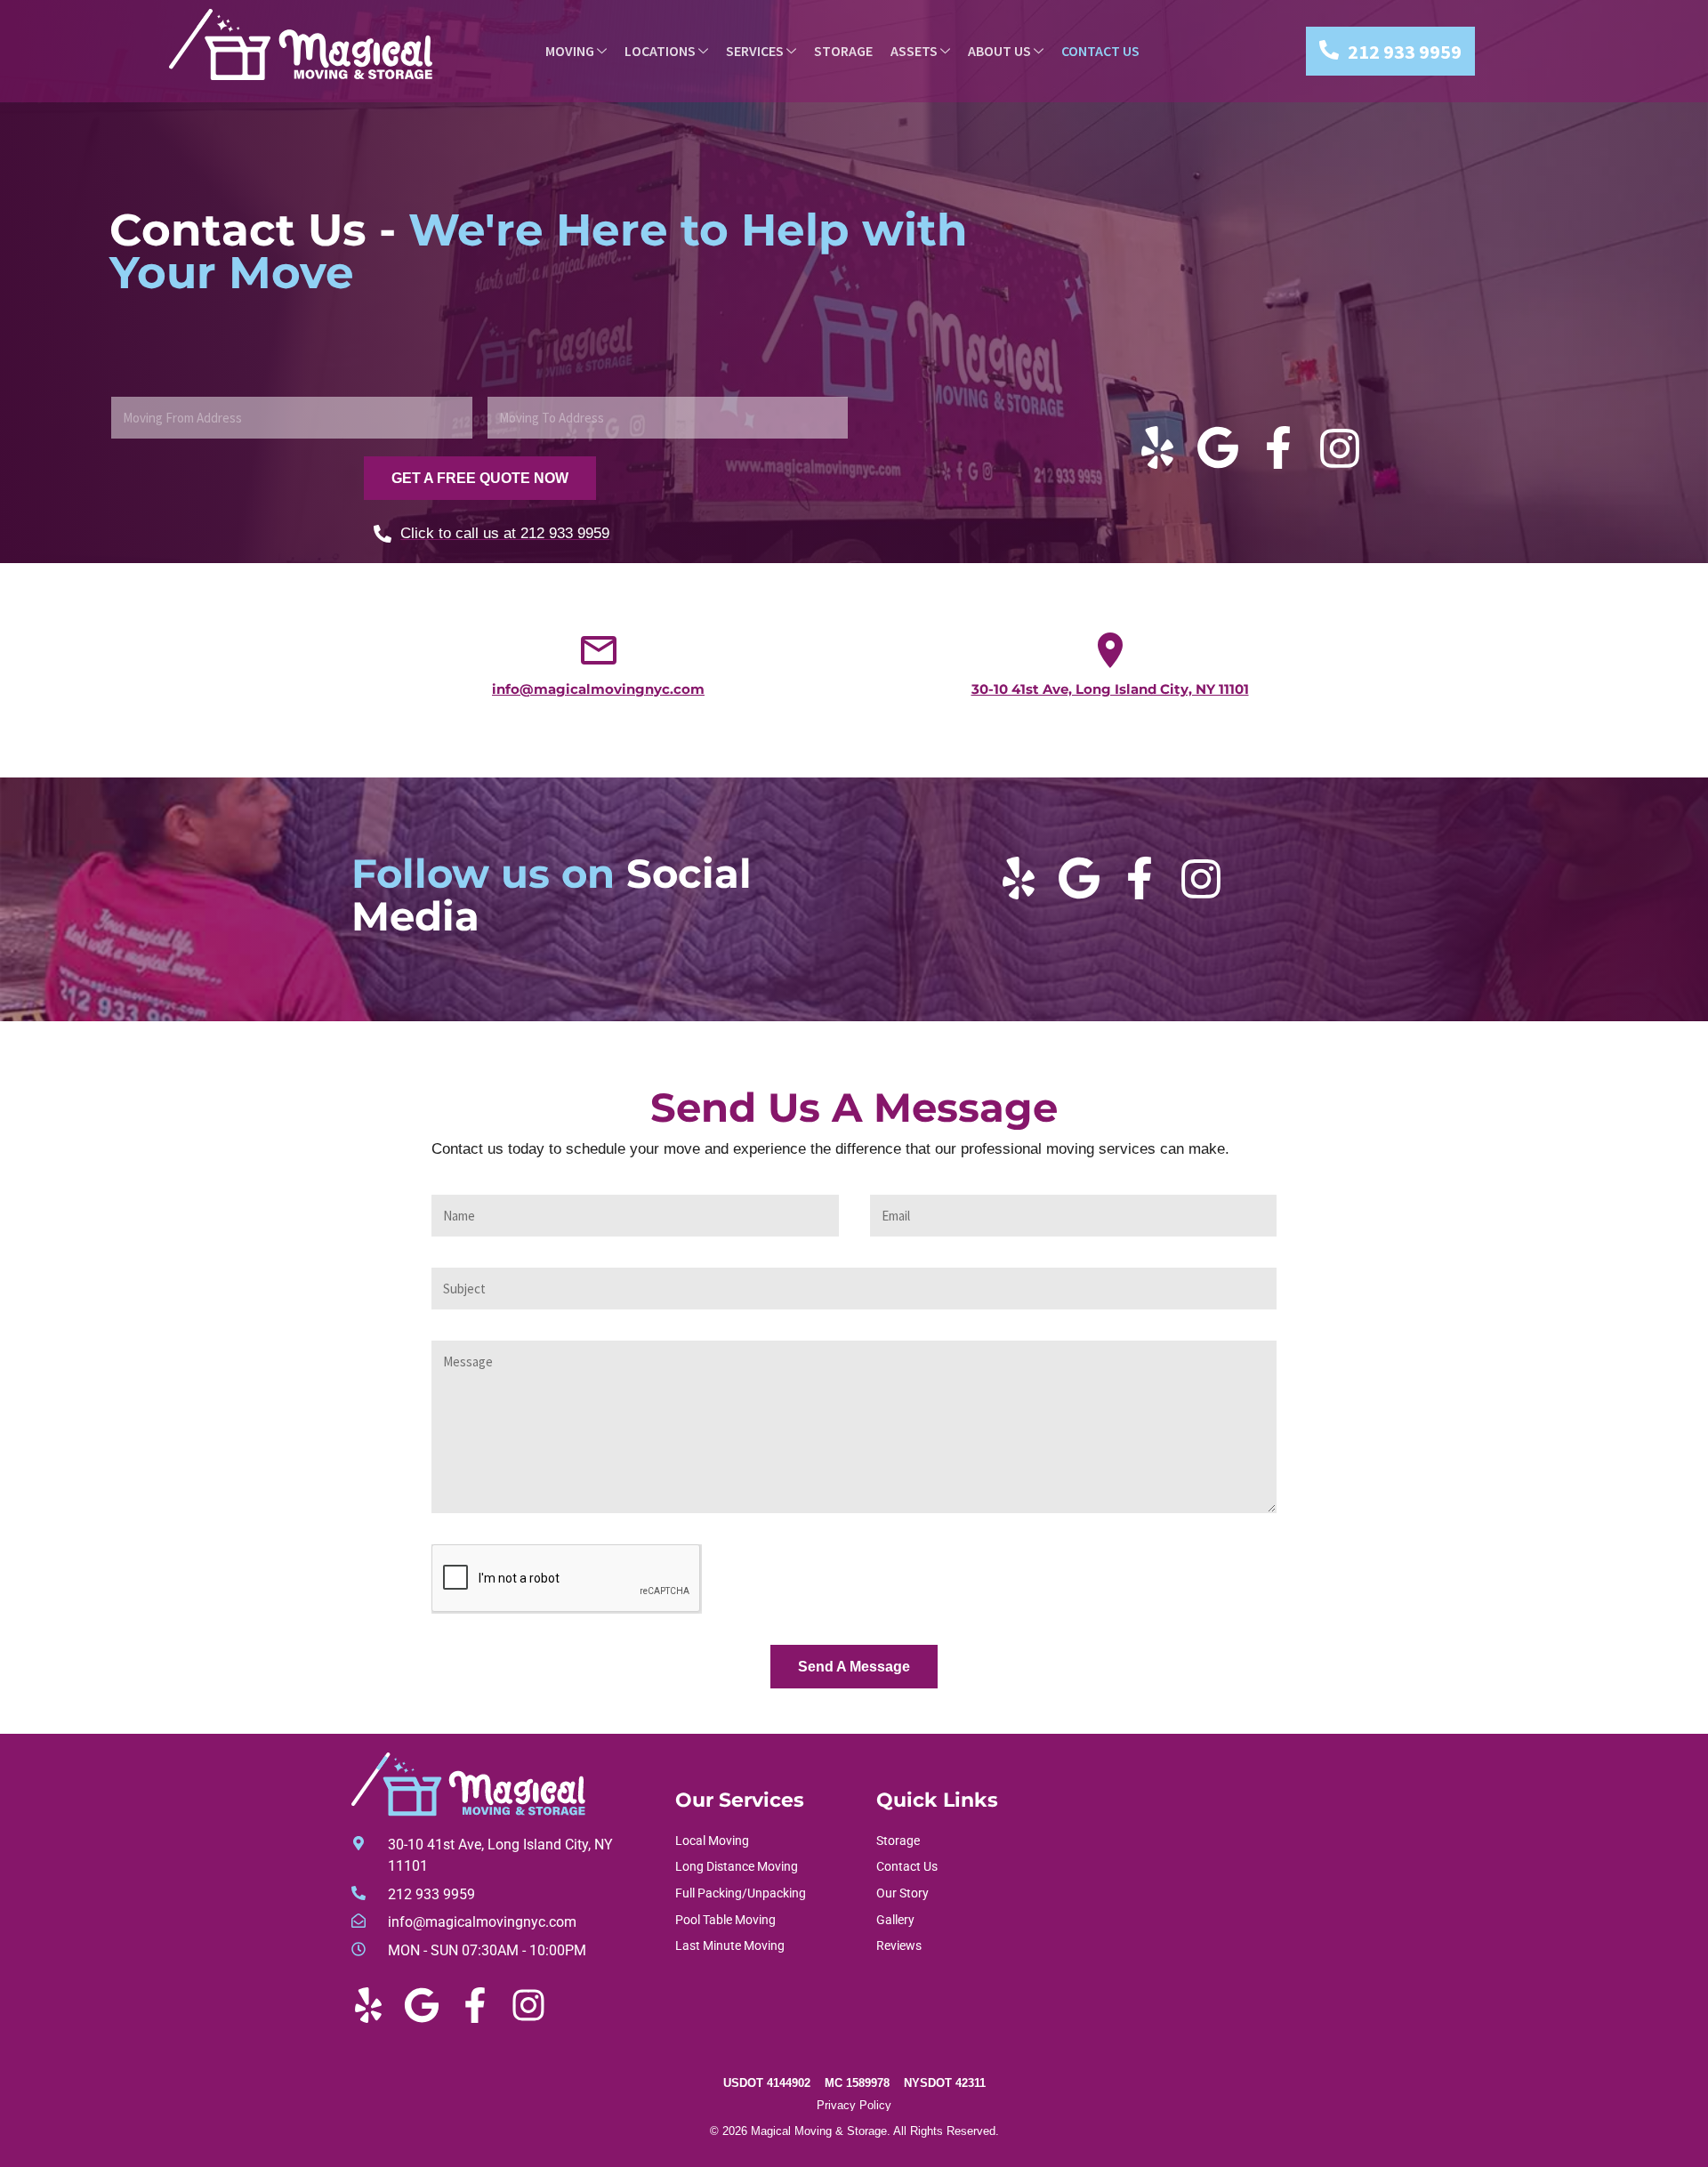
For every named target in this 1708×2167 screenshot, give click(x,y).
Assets (914, 51)
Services (755, 51)
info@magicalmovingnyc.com (598, 689)
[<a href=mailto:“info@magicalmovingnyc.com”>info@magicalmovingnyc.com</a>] (599, 650)
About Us (999, 51)
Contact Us (1100, 51)
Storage (843, 51)
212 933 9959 (1405, 52)
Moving (570, 51)
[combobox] (292, 418)
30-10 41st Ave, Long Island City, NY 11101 (1110, 689)
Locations (660, 51)
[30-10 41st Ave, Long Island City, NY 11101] (1110, 650)
